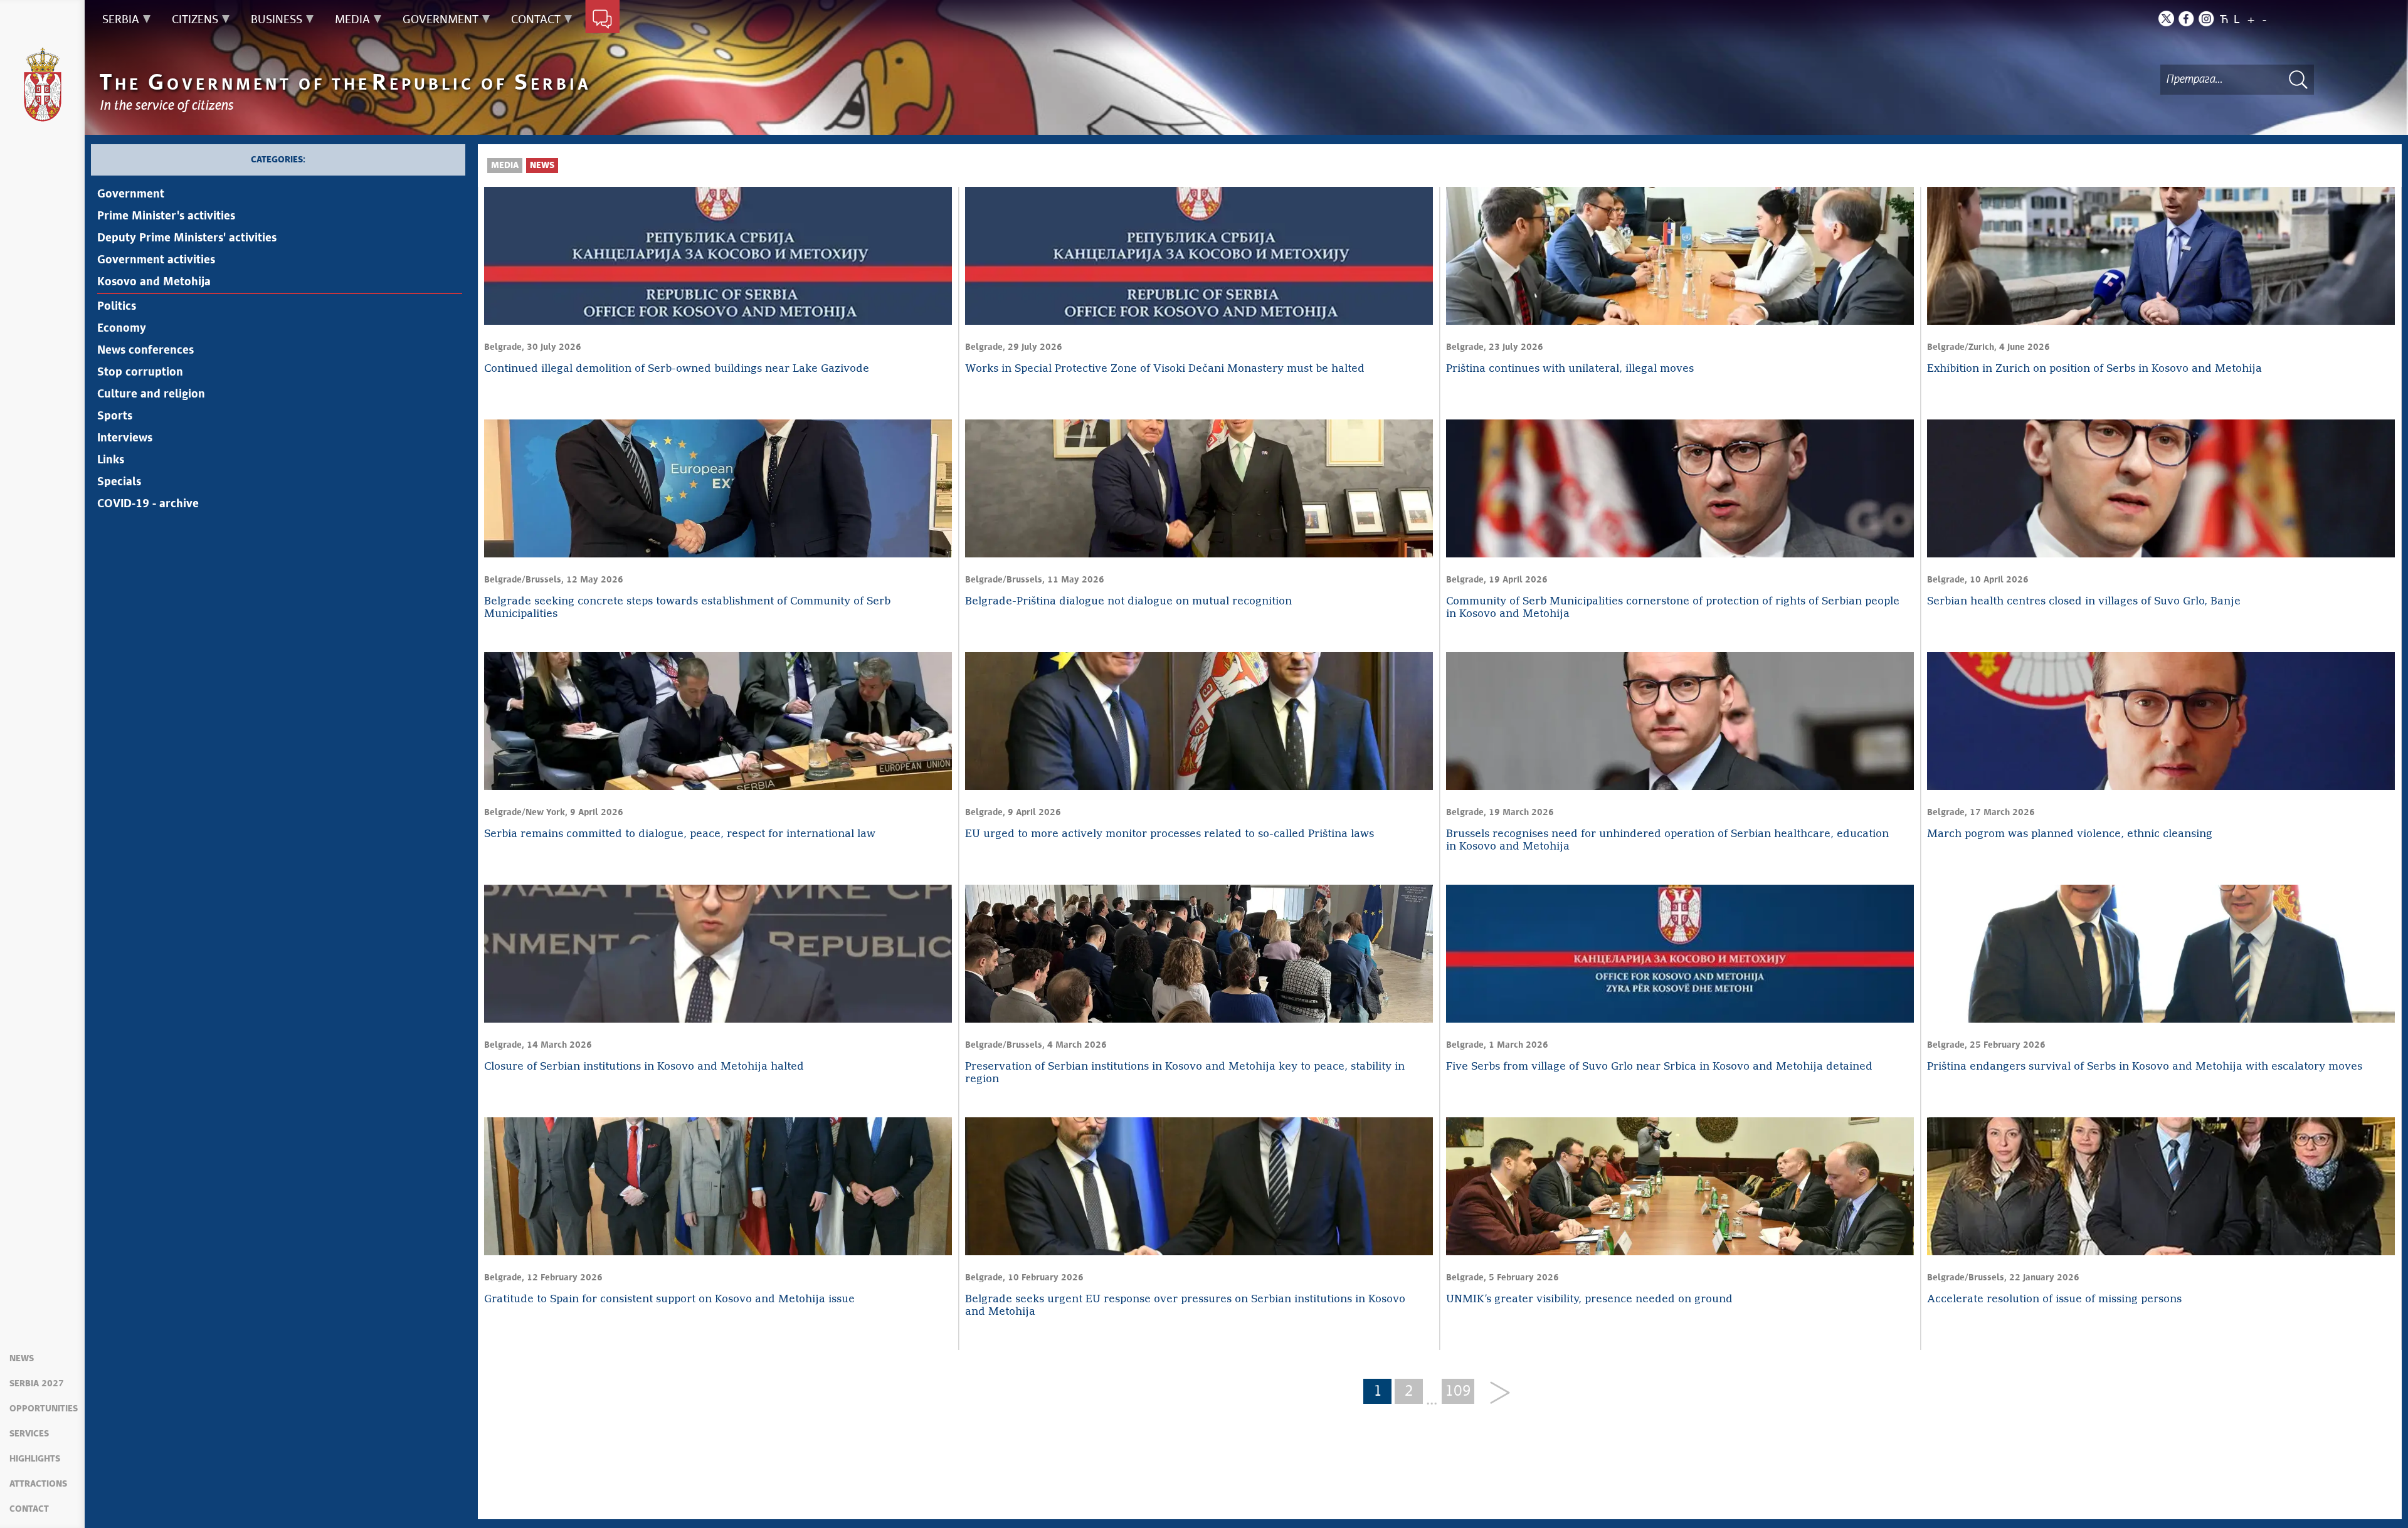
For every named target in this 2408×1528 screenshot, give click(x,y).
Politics (117, 307)
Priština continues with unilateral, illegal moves (1570, 369)
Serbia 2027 (37, 1384)
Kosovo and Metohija (154, 282)
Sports (115, 416)
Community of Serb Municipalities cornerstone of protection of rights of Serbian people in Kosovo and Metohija (1673, 608)
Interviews (125, 438)
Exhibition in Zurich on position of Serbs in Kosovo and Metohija (2094, 369)
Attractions (38, 1484)
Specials (119, 482)
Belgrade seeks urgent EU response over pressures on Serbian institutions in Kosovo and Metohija (1185, 1306)
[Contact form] (602, 20)
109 (1458, 1391)
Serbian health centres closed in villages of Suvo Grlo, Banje (2084, 602)
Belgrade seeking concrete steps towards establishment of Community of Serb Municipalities (687, 608)
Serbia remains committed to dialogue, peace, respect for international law (680, 834)
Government (131, 194)
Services (29, 1434)
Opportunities (44, 1409)
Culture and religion (151, 394)
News (22, 1359)
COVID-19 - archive (148, 504)
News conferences (145, 350)
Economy (122, 329)
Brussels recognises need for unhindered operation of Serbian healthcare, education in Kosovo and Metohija (1667, 840)
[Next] (1495, 1394)
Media (505, 166)
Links (111, 460)
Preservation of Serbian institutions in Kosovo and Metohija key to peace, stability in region (1185, 1073)
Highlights (35, 1459)
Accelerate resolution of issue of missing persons (2054, 1299)
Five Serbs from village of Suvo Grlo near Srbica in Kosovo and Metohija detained (1659, 1067)
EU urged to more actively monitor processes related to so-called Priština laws (1170, 834)
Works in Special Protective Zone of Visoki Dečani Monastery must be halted (1165, 369)
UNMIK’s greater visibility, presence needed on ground (1589, 1299)
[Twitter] (2166, 18)
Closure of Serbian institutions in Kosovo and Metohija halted (644, 1067)
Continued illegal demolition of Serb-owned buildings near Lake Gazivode (677, 369)
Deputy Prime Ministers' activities (187, 238)
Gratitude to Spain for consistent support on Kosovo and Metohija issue (669, 1299)
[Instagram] (2206, 18)
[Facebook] (2186, 18)
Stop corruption (140, 372)
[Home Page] (43, 85)
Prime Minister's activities (166, 216)
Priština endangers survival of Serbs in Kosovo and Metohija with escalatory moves (2145, 1067)
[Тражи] (2298, 79)
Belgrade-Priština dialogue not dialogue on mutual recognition (1128, 602)
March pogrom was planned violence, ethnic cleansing (2070, 834)
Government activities (156, 260)
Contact (29, 1509)
